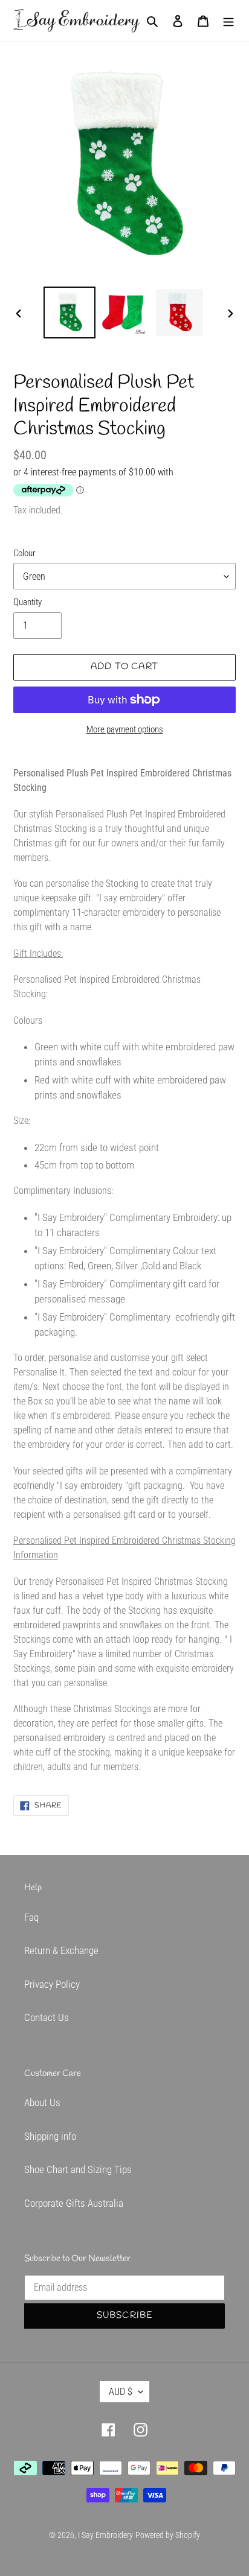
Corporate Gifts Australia (74, 2203)
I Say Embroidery (105, 2535)
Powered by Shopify (168, 2535)
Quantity (27, 602)
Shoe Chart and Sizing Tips (78, 2169)
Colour (24, 553)
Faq (31, 1917)
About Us (42, 2102)
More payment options (125, 729)
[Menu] (228, 21)
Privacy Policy (52, 1984)
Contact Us (47, 2017)
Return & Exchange (61, 1950)
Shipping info (50, 2136)
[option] (70, 312)
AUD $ (121, 2392)
